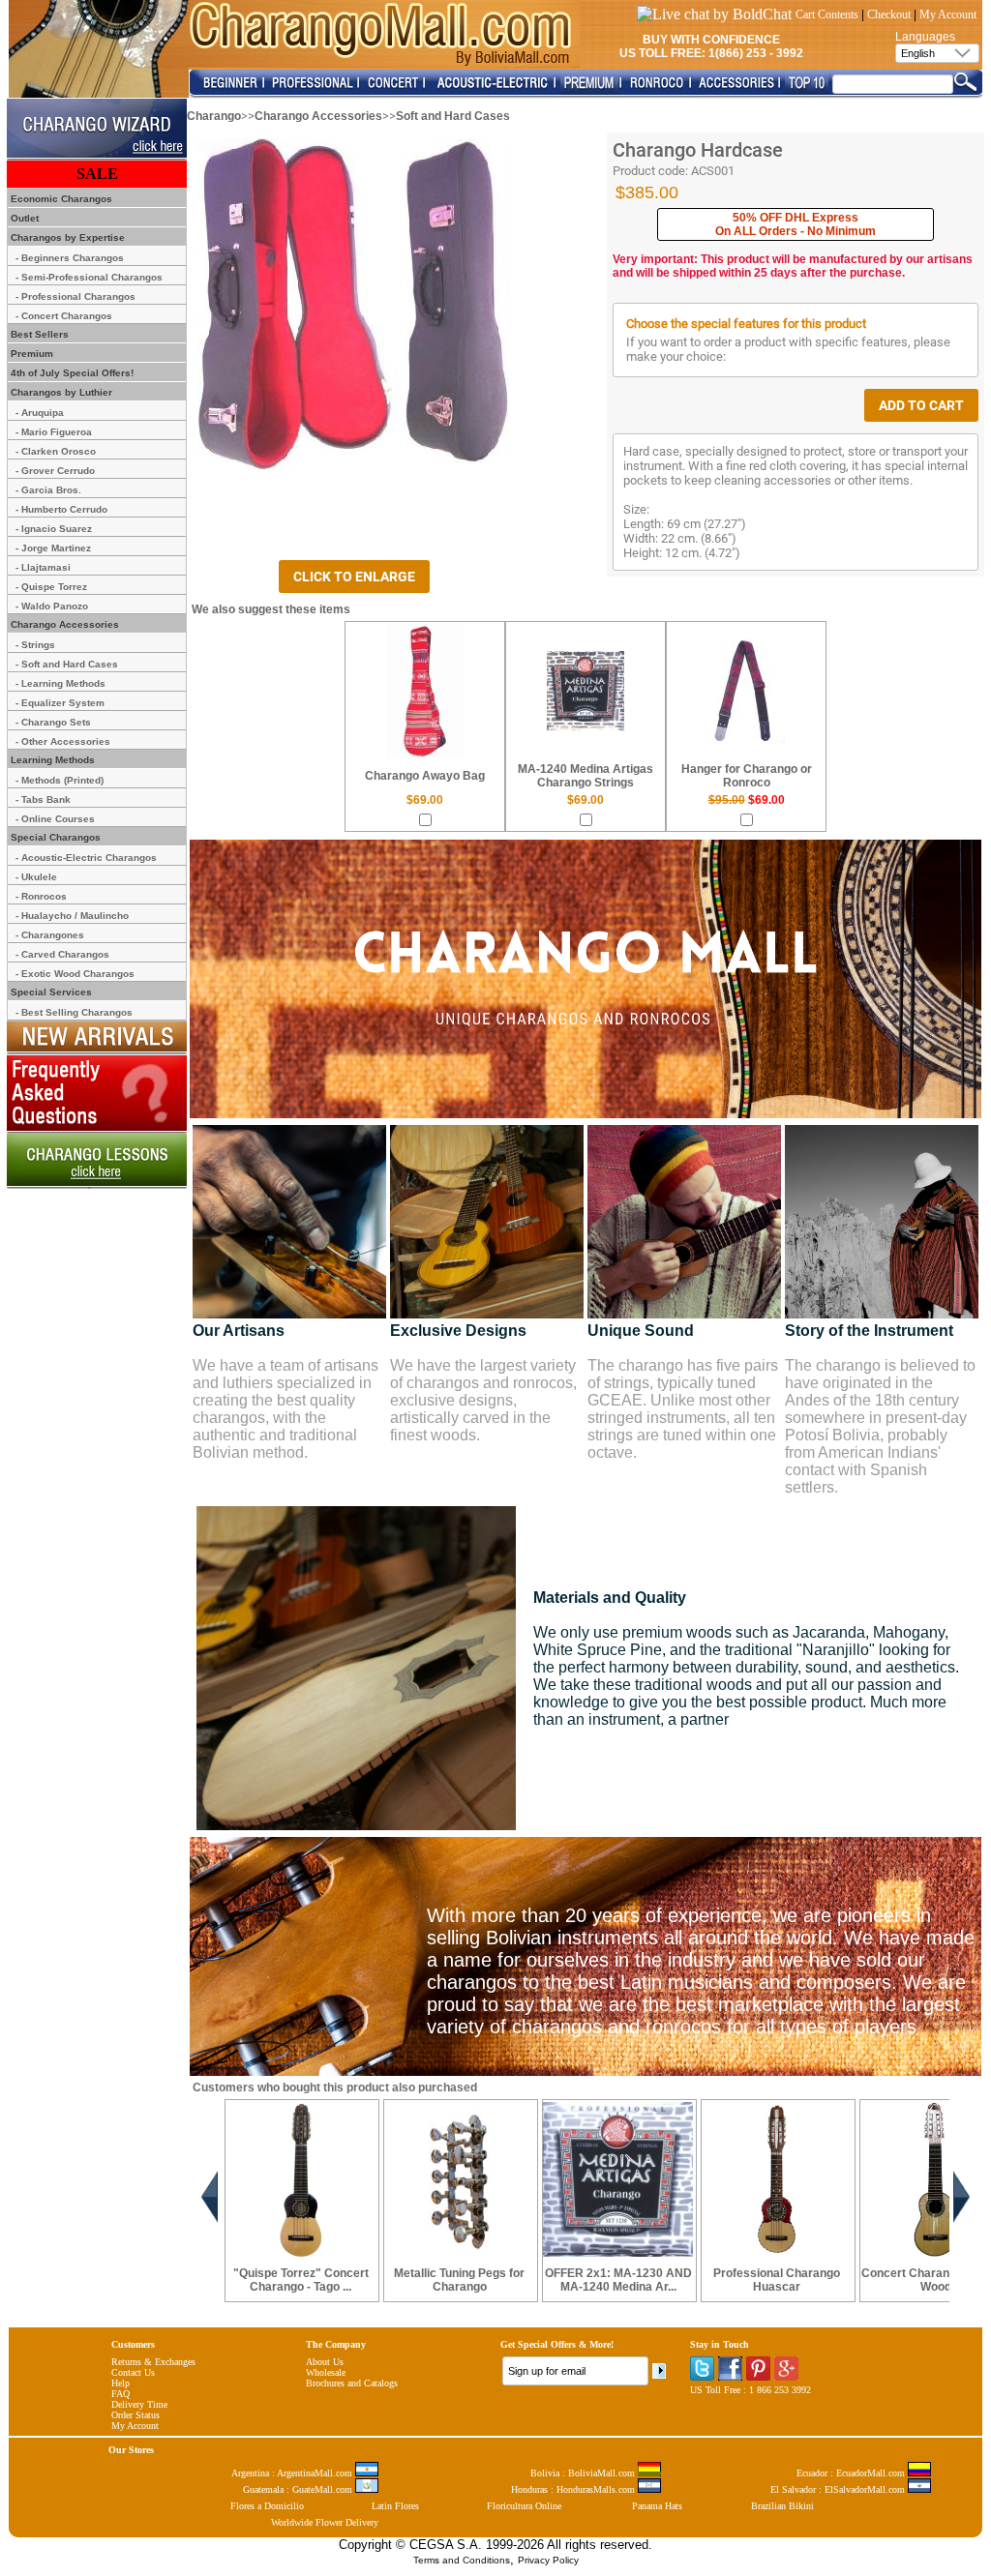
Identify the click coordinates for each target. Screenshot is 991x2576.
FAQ (120, 2394)
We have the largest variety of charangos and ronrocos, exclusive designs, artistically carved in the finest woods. (483, 1400)
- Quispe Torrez (51, 587)
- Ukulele (36, 877)
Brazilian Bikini (782, 2506)
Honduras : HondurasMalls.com (574, 2489)
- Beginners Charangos (70, 258)
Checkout (889, 15)
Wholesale (326, 2372)
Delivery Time (139, 2404)
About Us (325, 2362)
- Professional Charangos (75, 296)
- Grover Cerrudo (55, 471)
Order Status (135, 2415)
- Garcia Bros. (48, 490)
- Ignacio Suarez (54, 529)
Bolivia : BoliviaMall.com (584, 2473)
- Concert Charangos (64, 316)
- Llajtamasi (43, 567)
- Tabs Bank (43, 799)
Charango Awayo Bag (425, 776)
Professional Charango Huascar (777, 2280)
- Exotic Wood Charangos (75, 974)
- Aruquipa (40, 413)
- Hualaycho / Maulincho (72, 916)
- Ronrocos (41, 896)
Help (120, 2383)
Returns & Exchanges (153, 2362)
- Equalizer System (60, 703)
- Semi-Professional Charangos (89, 277)
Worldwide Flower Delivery (325, 2522)
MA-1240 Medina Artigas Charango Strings (586, 776)
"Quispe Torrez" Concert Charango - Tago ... (301, 2280)
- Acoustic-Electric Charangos (86, 858)
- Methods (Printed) (60, 780)
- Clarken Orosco (56, 451)
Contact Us (133, 2372)
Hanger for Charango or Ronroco (747, 776)
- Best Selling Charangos (74, 1012)
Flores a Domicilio (267, 2506)
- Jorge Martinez (53, 548)
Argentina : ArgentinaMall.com (293, 2473)
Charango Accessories (318, 116)
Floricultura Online (524, 2506)
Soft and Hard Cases (453, 116)
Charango (214, 116)
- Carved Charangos (62, 954)
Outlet (23, 218)
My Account (948, 15)
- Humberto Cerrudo (61, 509)
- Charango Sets (53, 722)
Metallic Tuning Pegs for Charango (459, 2280)
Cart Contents (827, 15)
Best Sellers (38, 334)
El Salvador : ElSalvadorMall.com (839, 2489)
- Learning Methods (60, 683)
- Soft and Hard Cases (67, 664)
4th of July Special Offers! (71, 373)
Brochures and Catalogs (352, 2383)
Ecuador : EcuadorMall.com (852, 2473)
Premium (30, 354)
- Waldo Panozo (52, 606)
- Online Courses (55, 819)
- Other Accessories (63, 741)
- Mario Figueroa (54, 432)
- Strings (35, 645)
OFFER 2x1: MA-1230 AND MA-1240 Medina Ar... (618, 2280)
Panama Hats (657, 2506)
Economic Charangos (60, 199)
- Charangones (50, 935)
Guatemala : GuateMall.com (299, 2489)
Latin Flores (395, 2506)
